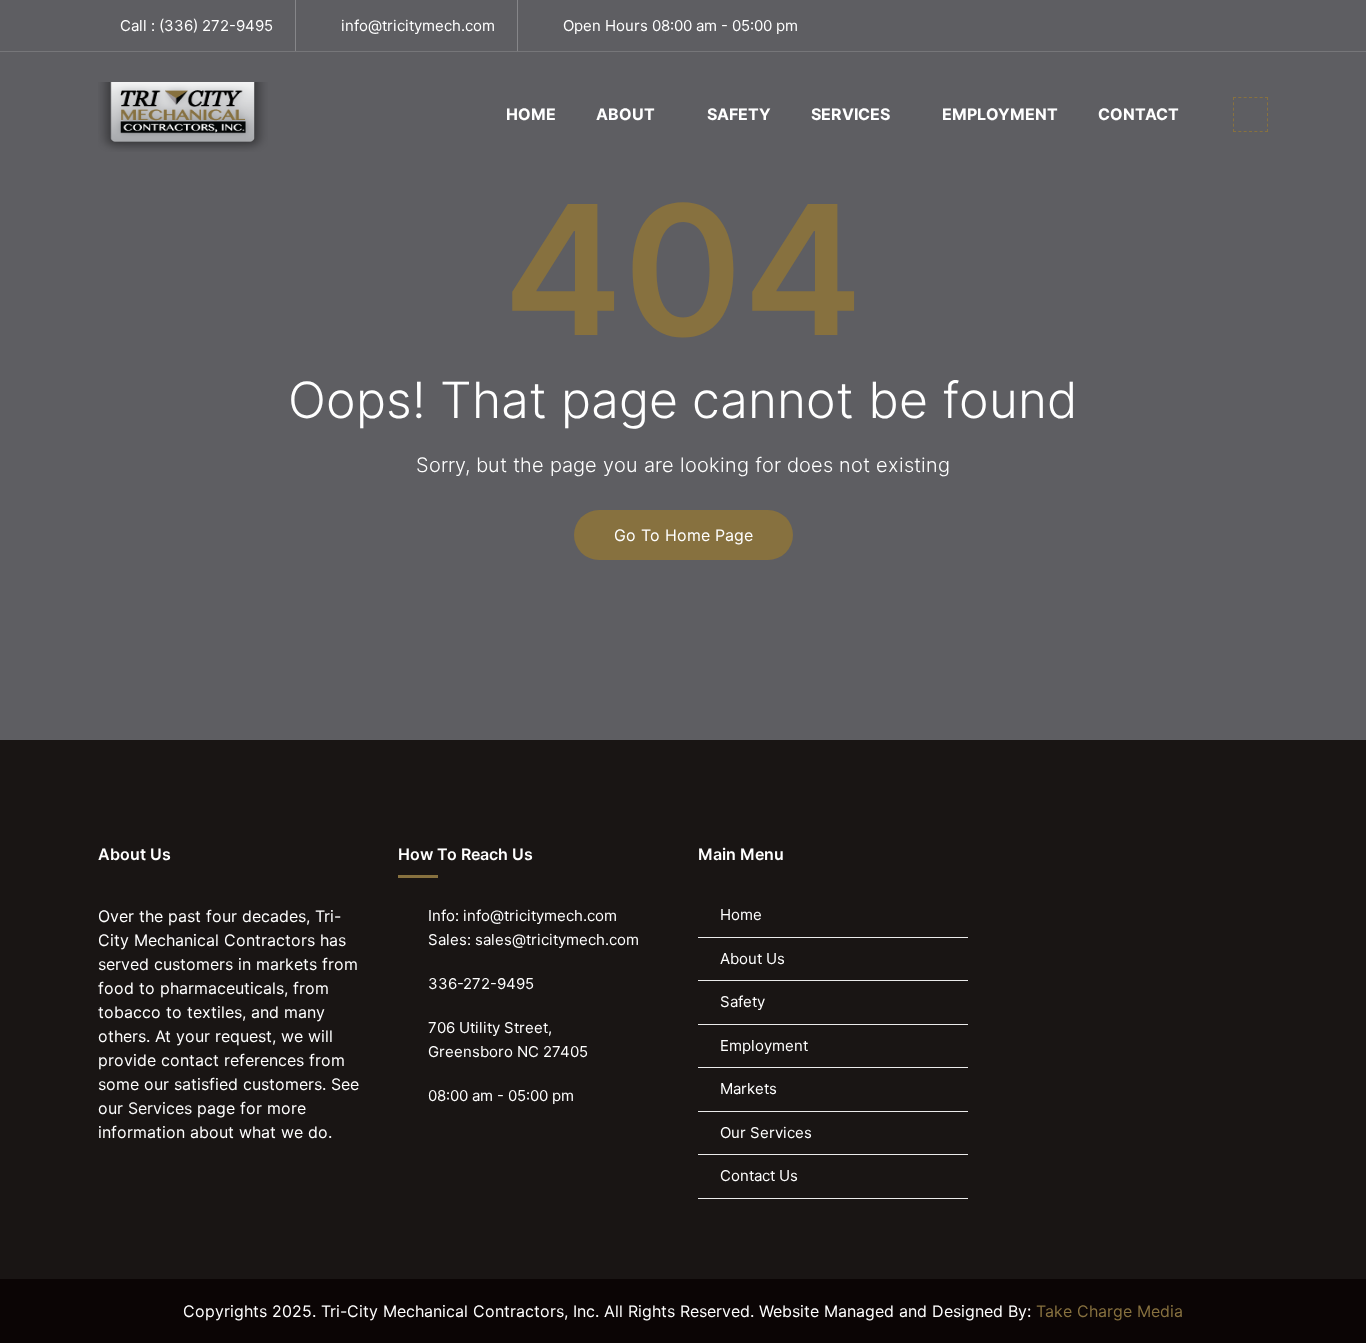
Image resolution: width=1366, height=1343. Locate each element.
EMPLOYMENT (1000, 114)
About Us (752, 958)
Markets (748, 1088)
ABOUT (625, 114)
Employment (764, 1045)
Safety (742, 1001)
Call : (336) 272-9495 (196, 25)
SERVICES (850, 114)
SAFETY (739, 114)
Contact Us (759, 1175)
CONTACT (1138, 114)
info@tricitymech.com (418, 25)
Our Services (766, 1132)
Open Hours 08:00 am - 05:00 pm (680, 25)
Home (741, 914)
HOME (531, 114)
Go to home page (683, 535)
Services (160, 1108)
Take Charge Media (1109, 1311)
